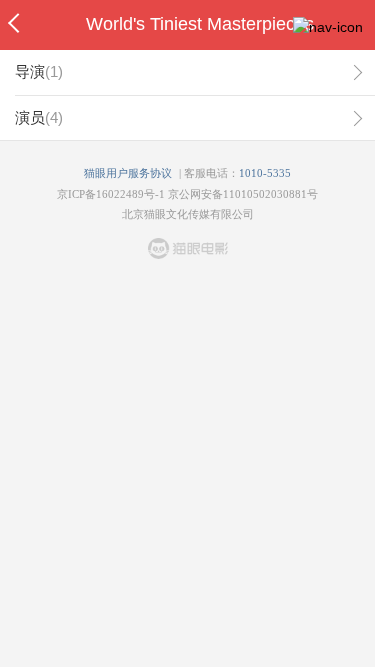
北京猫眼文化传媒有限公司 (188, 214)
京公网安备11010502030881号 (243, 194)
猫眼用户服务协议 (128, 173)
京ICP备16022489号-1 (111, 194)
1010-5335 (265, 173)
